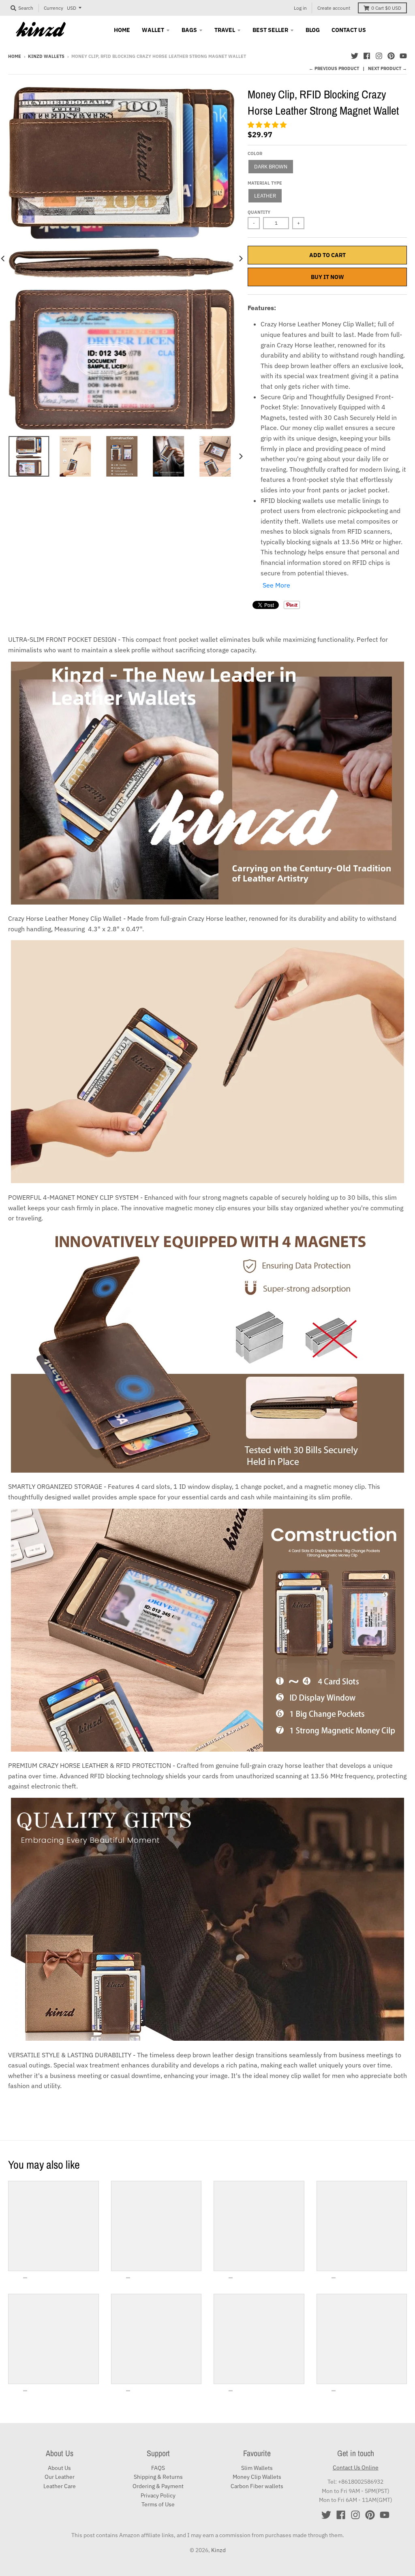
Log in (300, 8)
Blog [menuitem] (313, 30)
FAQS (158, 2468)
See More (276, 585)
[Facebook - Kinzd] (367, 56)
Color (255, 153)
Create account (334, 8)
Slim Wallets (257, 2468)
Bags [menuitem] (189, 30)
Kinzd (218, 2550)
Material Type (265, 183)
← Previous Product (334, 68)
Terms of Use (158, 2504)
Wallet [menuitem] (153, 30)
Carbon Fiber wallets (257, 2486)
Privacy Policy (158, 2495)
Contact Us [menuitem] (349, 30)
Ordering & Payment (158, 2486)
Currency (53, 8)
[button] (268, 125)
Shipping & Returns (158, 2477)
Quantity (259, 212)
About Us (59, 2468)
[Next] (240, 258)
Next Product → (387, 68)
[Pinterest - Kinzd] (391, 56)
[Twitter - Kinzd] (355, 56)
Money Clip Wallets (257, 2477)
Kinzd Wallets (46, 56)
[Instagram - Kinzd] (379, 56)
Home (15, 56)
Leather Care (60, 2486)
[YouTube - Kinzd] (403, 56)
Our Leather (60, 2477)
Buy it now (327, 277)
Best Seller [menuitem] (270, 30)
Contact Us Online (356, 2467)
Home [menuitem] (122, 30)
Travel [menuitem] (225, 30)
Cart (386, 8)
